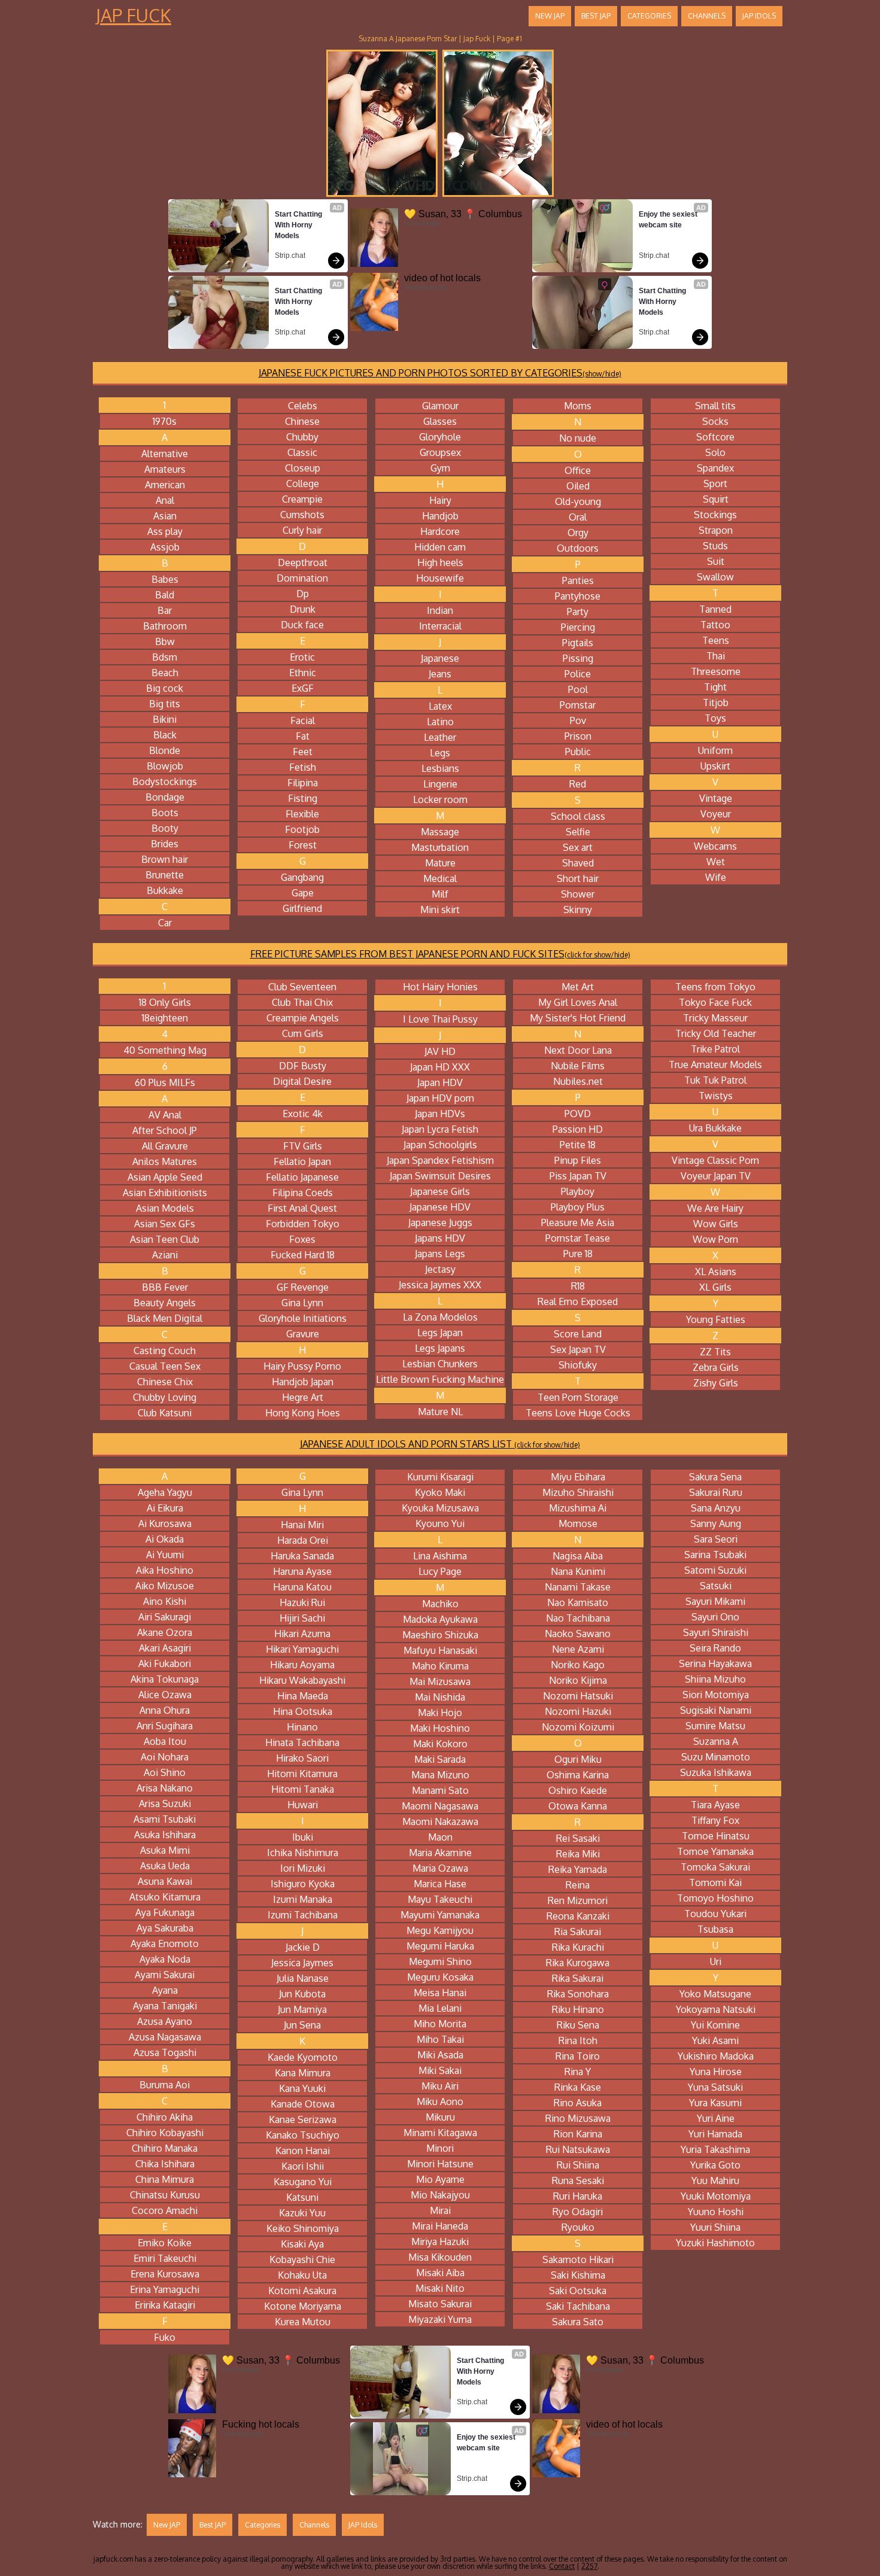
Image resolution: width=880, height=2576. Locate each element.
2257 (589, 2566)
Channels (707, 16)
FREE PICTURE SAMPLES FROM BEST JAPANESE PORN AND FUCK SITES (440, 954)
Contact (562, 2566)
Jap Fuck (133, 15)
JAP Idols (759, 16)
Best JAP (596, 16)
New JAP (550, 16)
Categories (649, 16)
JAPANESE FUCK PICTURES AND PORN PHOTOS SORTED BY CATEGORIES (440, 373)
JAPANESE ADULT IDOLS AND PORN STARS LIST (440, 1444)
